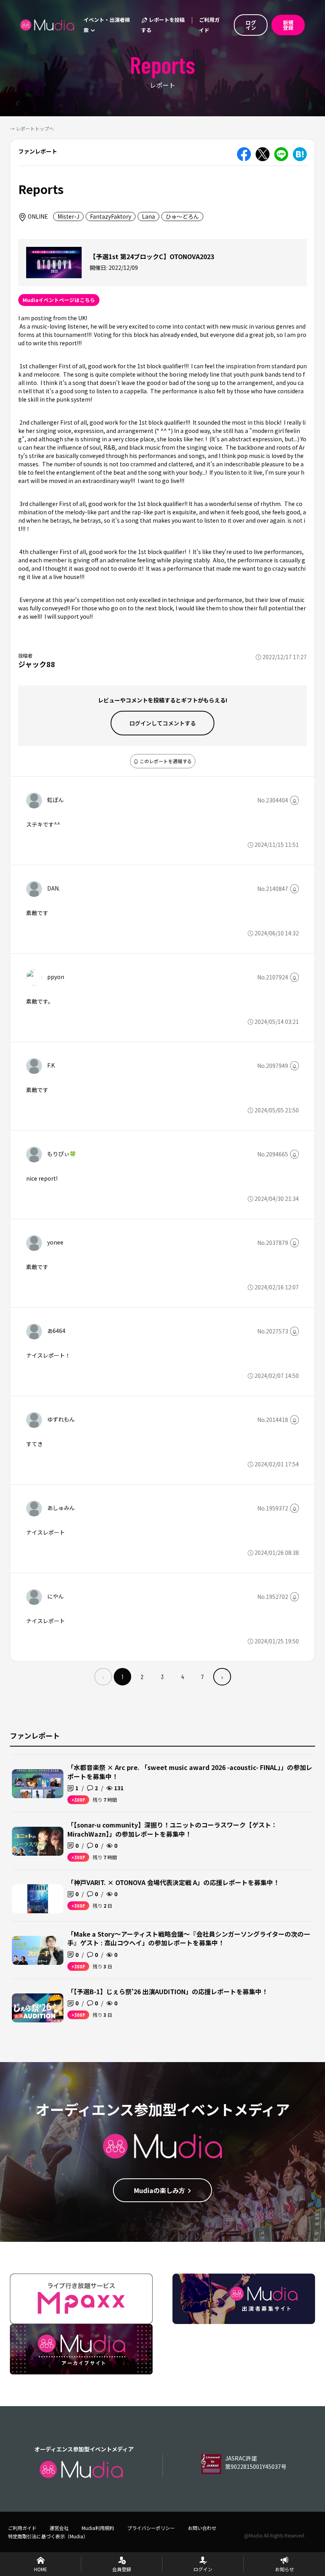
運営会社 (59, 2528)
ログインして (162, 723)
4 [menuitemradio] (183, 1677)
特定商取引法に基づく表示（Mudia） (48, 2536)
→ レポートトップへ (32, 128)
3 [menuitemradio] (162, 1677)
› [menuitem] (222, 1677)
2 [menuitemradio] (142, 1677)
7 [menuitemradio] (203, 1677)
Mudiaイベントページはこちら (59, 300)
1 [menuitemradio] (122, 1677)
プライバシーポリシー (151, 2528)
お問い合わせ (202, 2528)
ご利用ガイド (209, 25)
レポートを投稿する (163, 25)
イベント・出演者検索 (107, 25)
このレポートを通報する (165, 761)
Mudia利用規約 (98, 2528)
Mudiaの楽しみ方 (160, 2190)
